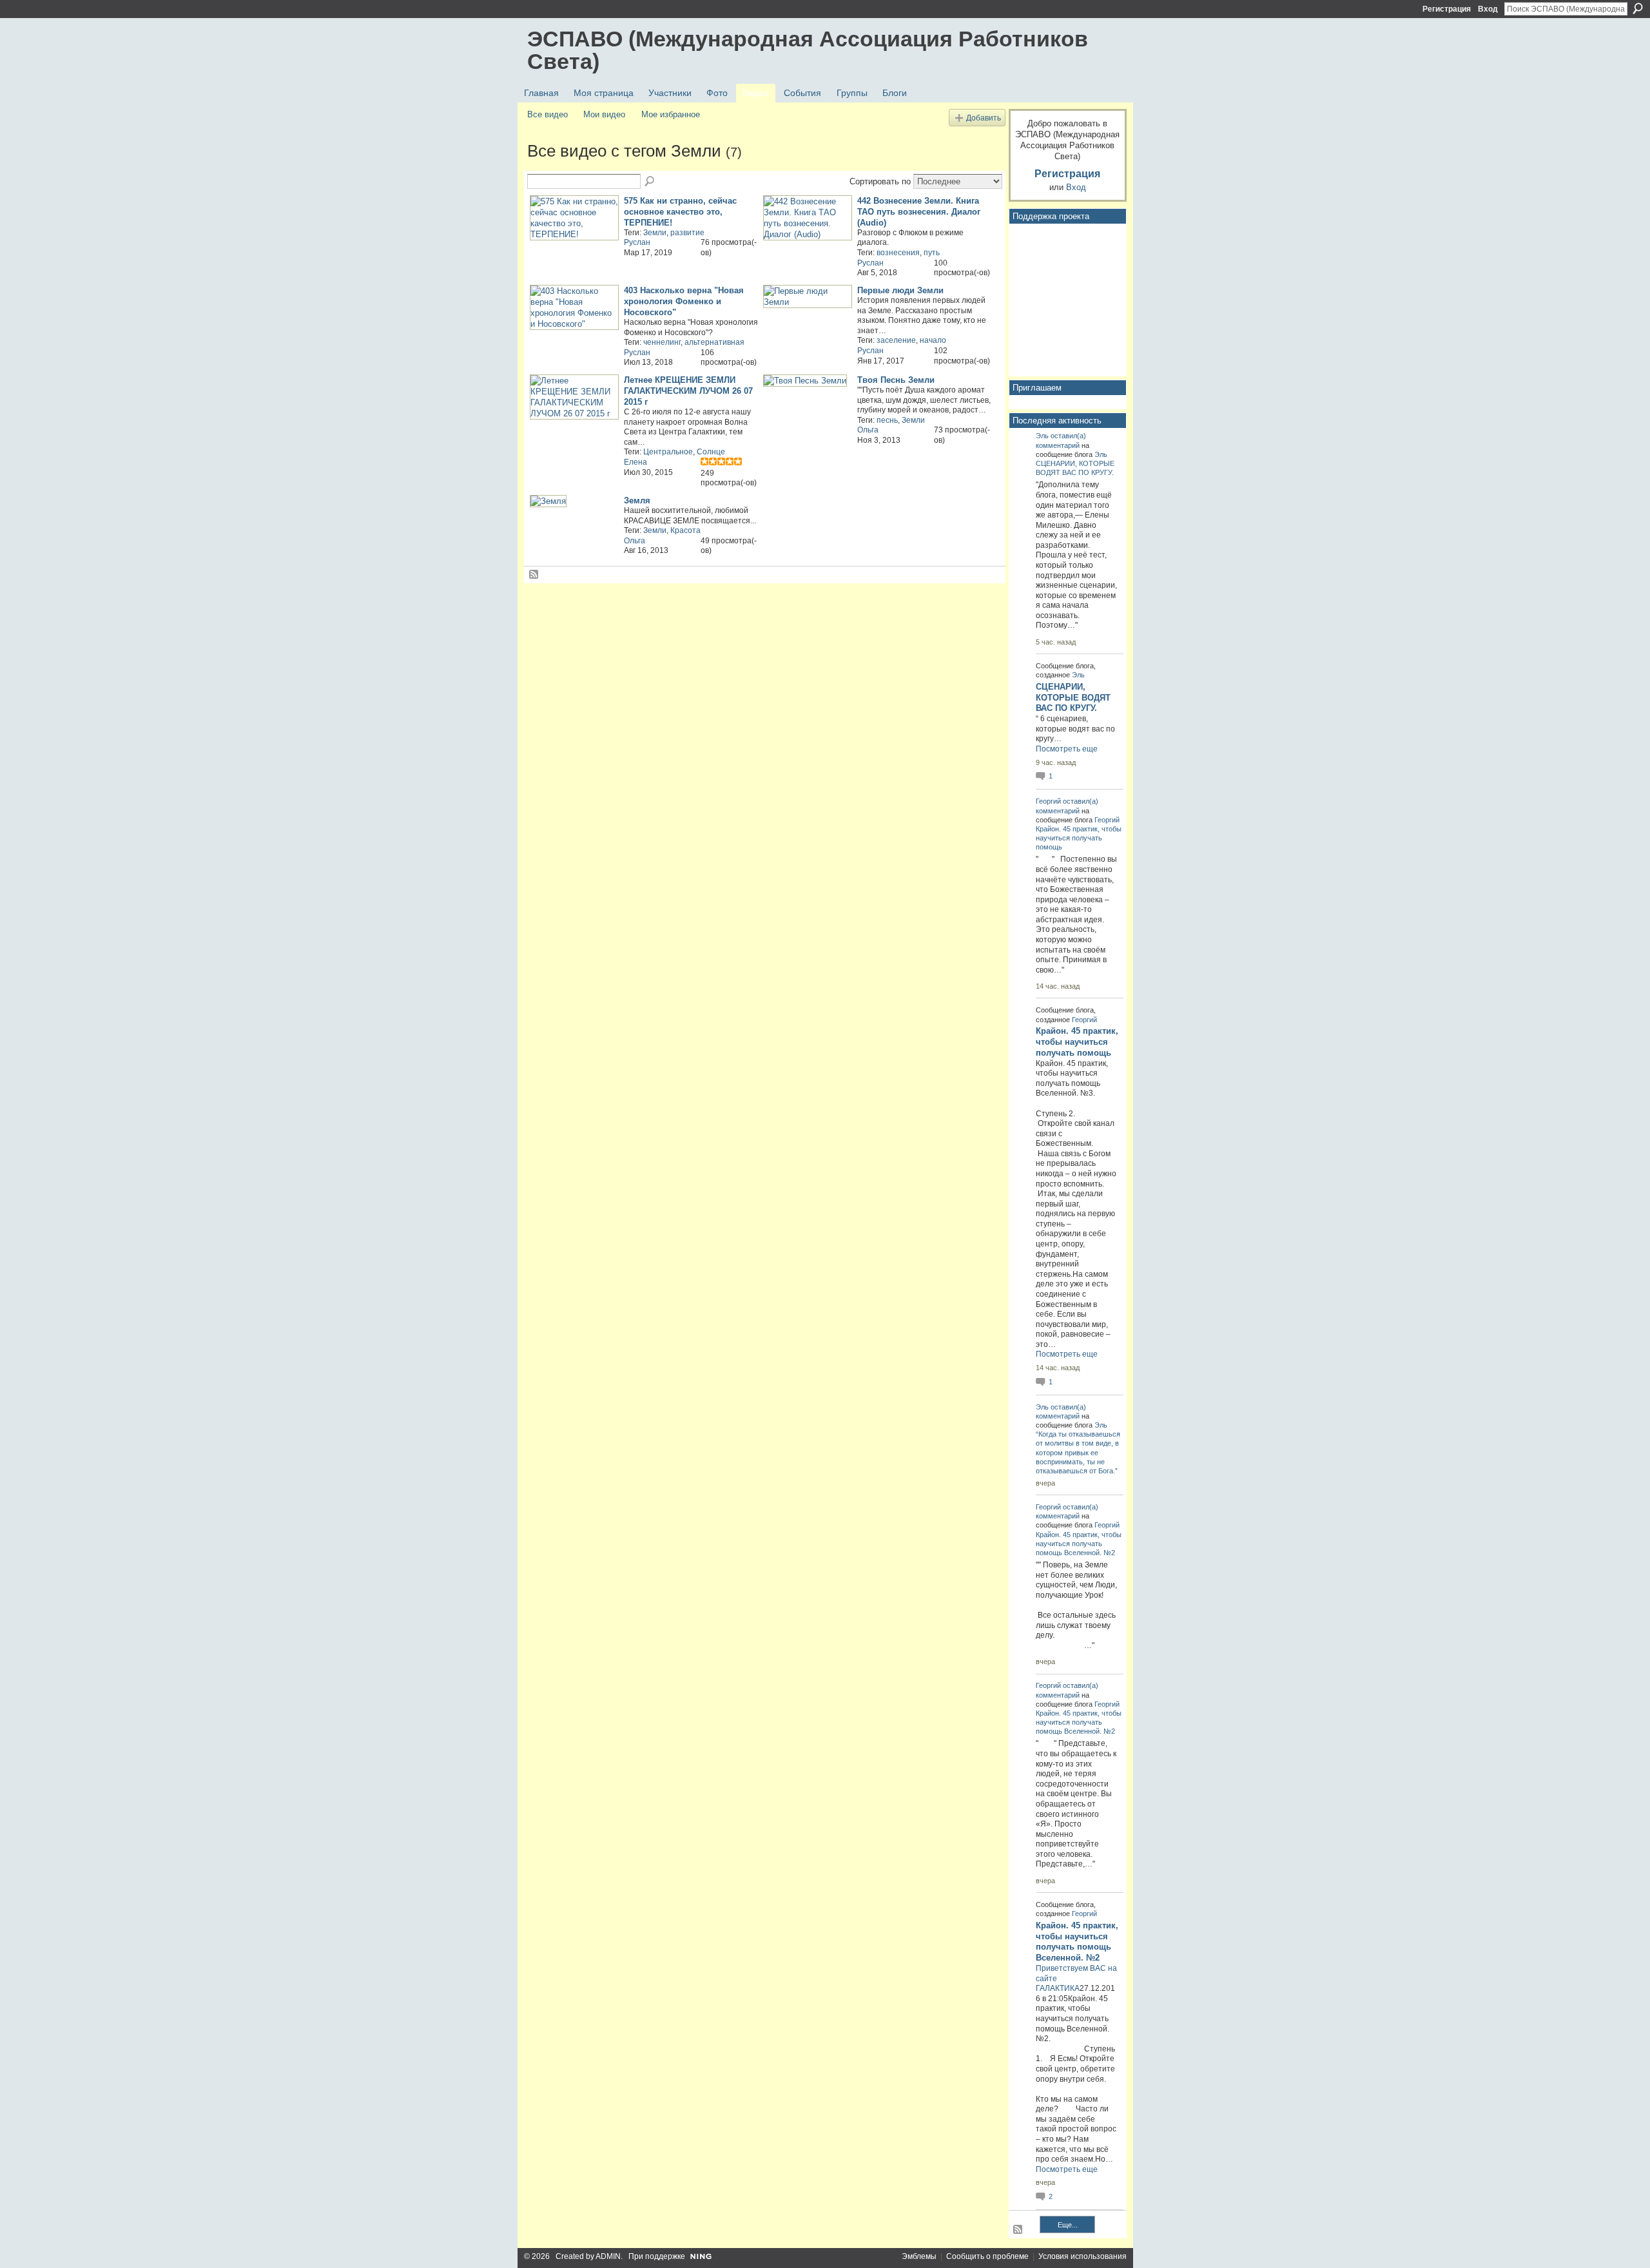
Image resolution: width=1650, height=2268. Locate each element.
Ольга (868, 430)
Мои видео (604, 114)
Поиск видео (650, 182)
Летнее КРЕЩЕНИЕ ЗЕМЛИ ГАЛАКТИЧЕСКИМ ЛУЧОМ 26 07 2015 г (688, 391)
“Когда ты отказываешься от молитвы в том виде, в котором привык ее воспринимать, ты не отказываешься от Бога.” (1078, 1452)
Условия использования (1082, 2256)
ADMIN (608, 2256)
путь (932, 253)
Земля (637, 500)
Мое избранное (671, 114)
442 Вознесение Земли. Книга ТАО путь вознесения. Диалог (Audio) (919, 212)
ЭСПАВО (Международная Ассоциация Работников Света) (808, 50)
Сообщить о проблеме (987, 2256)
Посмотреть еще (1067, 749)
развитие (687, 233)
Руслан (637, 242)
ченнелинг (662, 342)
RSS (534, 575)
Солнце (711, 452)
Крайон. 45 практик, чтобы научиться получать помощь (1079, 838)
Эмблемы (919, 2256)
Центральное (668, 452)
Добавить (984, 118)
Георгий (1048, 801)
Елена (636, 462)
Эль (1042, 436)
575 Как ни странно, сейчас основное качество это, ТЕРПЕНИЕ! (680, 212)
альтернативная (714, 342)
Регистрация (1447, 9)
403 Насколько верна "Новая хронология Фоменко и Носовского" (684, 301)
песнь (887, 420)
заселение (896, 340)
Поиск (1638, 8)
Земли (655, 233)
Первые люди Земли (900, 290)
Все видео (548, 114)
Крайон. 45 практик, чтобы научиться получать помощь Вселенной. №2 (1079, 1544)
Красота (685, 530)
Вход (1488, 9)
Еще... (1068, 2225)
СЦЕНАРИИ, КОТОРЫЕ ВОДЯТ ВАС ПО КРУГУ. (1073, 698)
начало (933, 340)
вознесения (898, 253)
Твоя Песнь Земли (896, 380)
